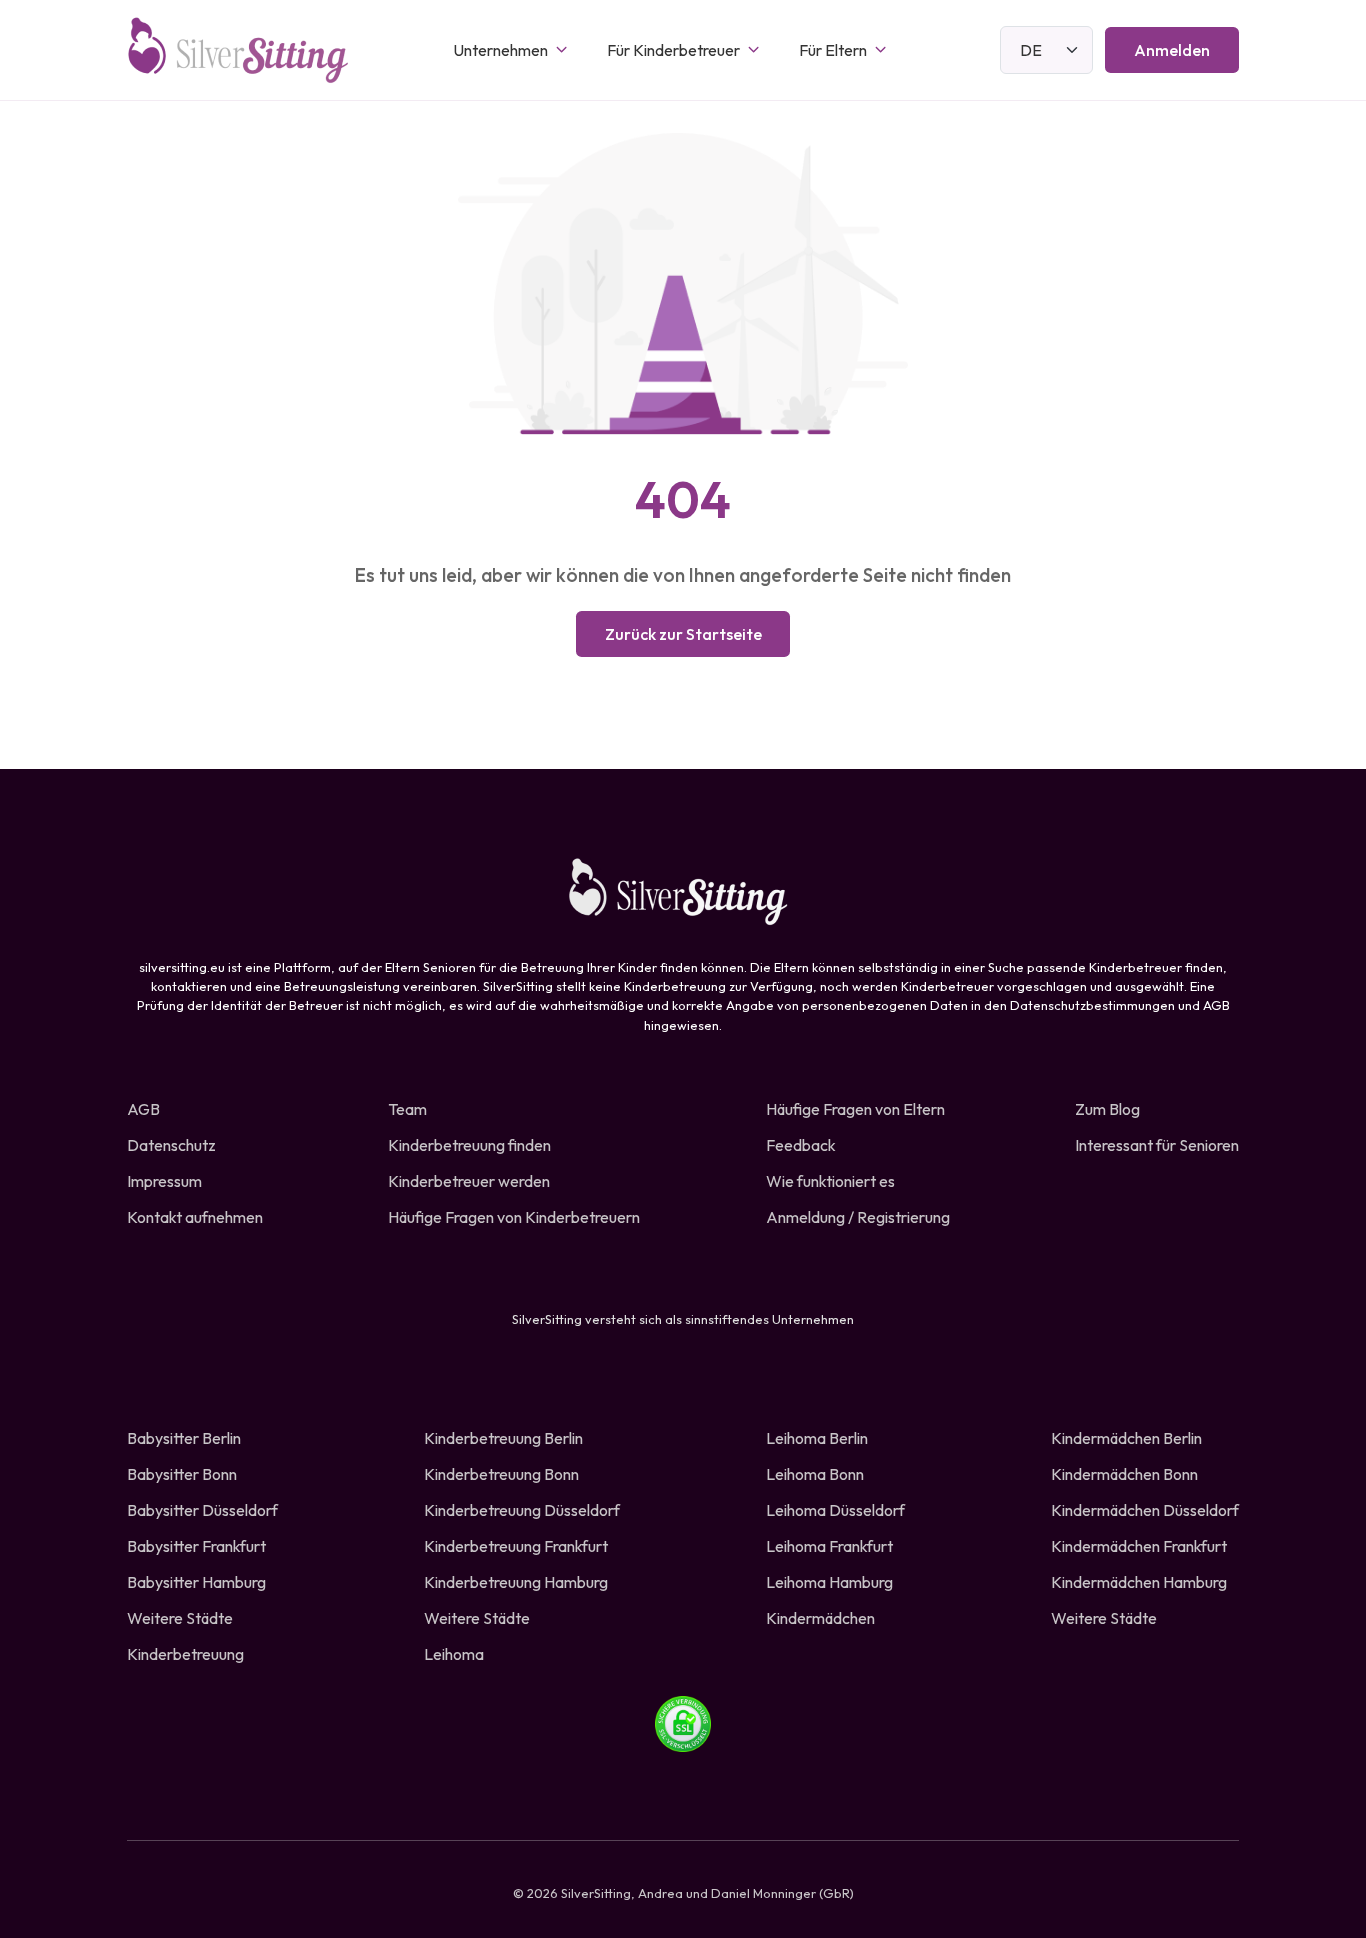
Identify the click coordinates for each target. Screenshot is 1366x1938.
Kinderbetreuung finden (469, 1145)
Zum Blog (1107, 1109)
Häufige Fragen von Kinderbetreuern (514, 1217)
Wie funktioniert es (830, 1181)
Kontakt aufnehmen (195, 1217)
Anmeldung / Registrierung (858, 1217)
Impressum (164, 1181)
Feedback (801, 1145)
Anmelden (1172, 50)
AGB (143, 1109)
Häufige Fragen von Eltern (855, 1109)
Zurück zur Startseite (683, 634)
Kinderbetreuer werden (469, 1181)
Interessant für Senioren (1157, 1145)
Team (407, 1109)
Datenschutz (171, 1145)
